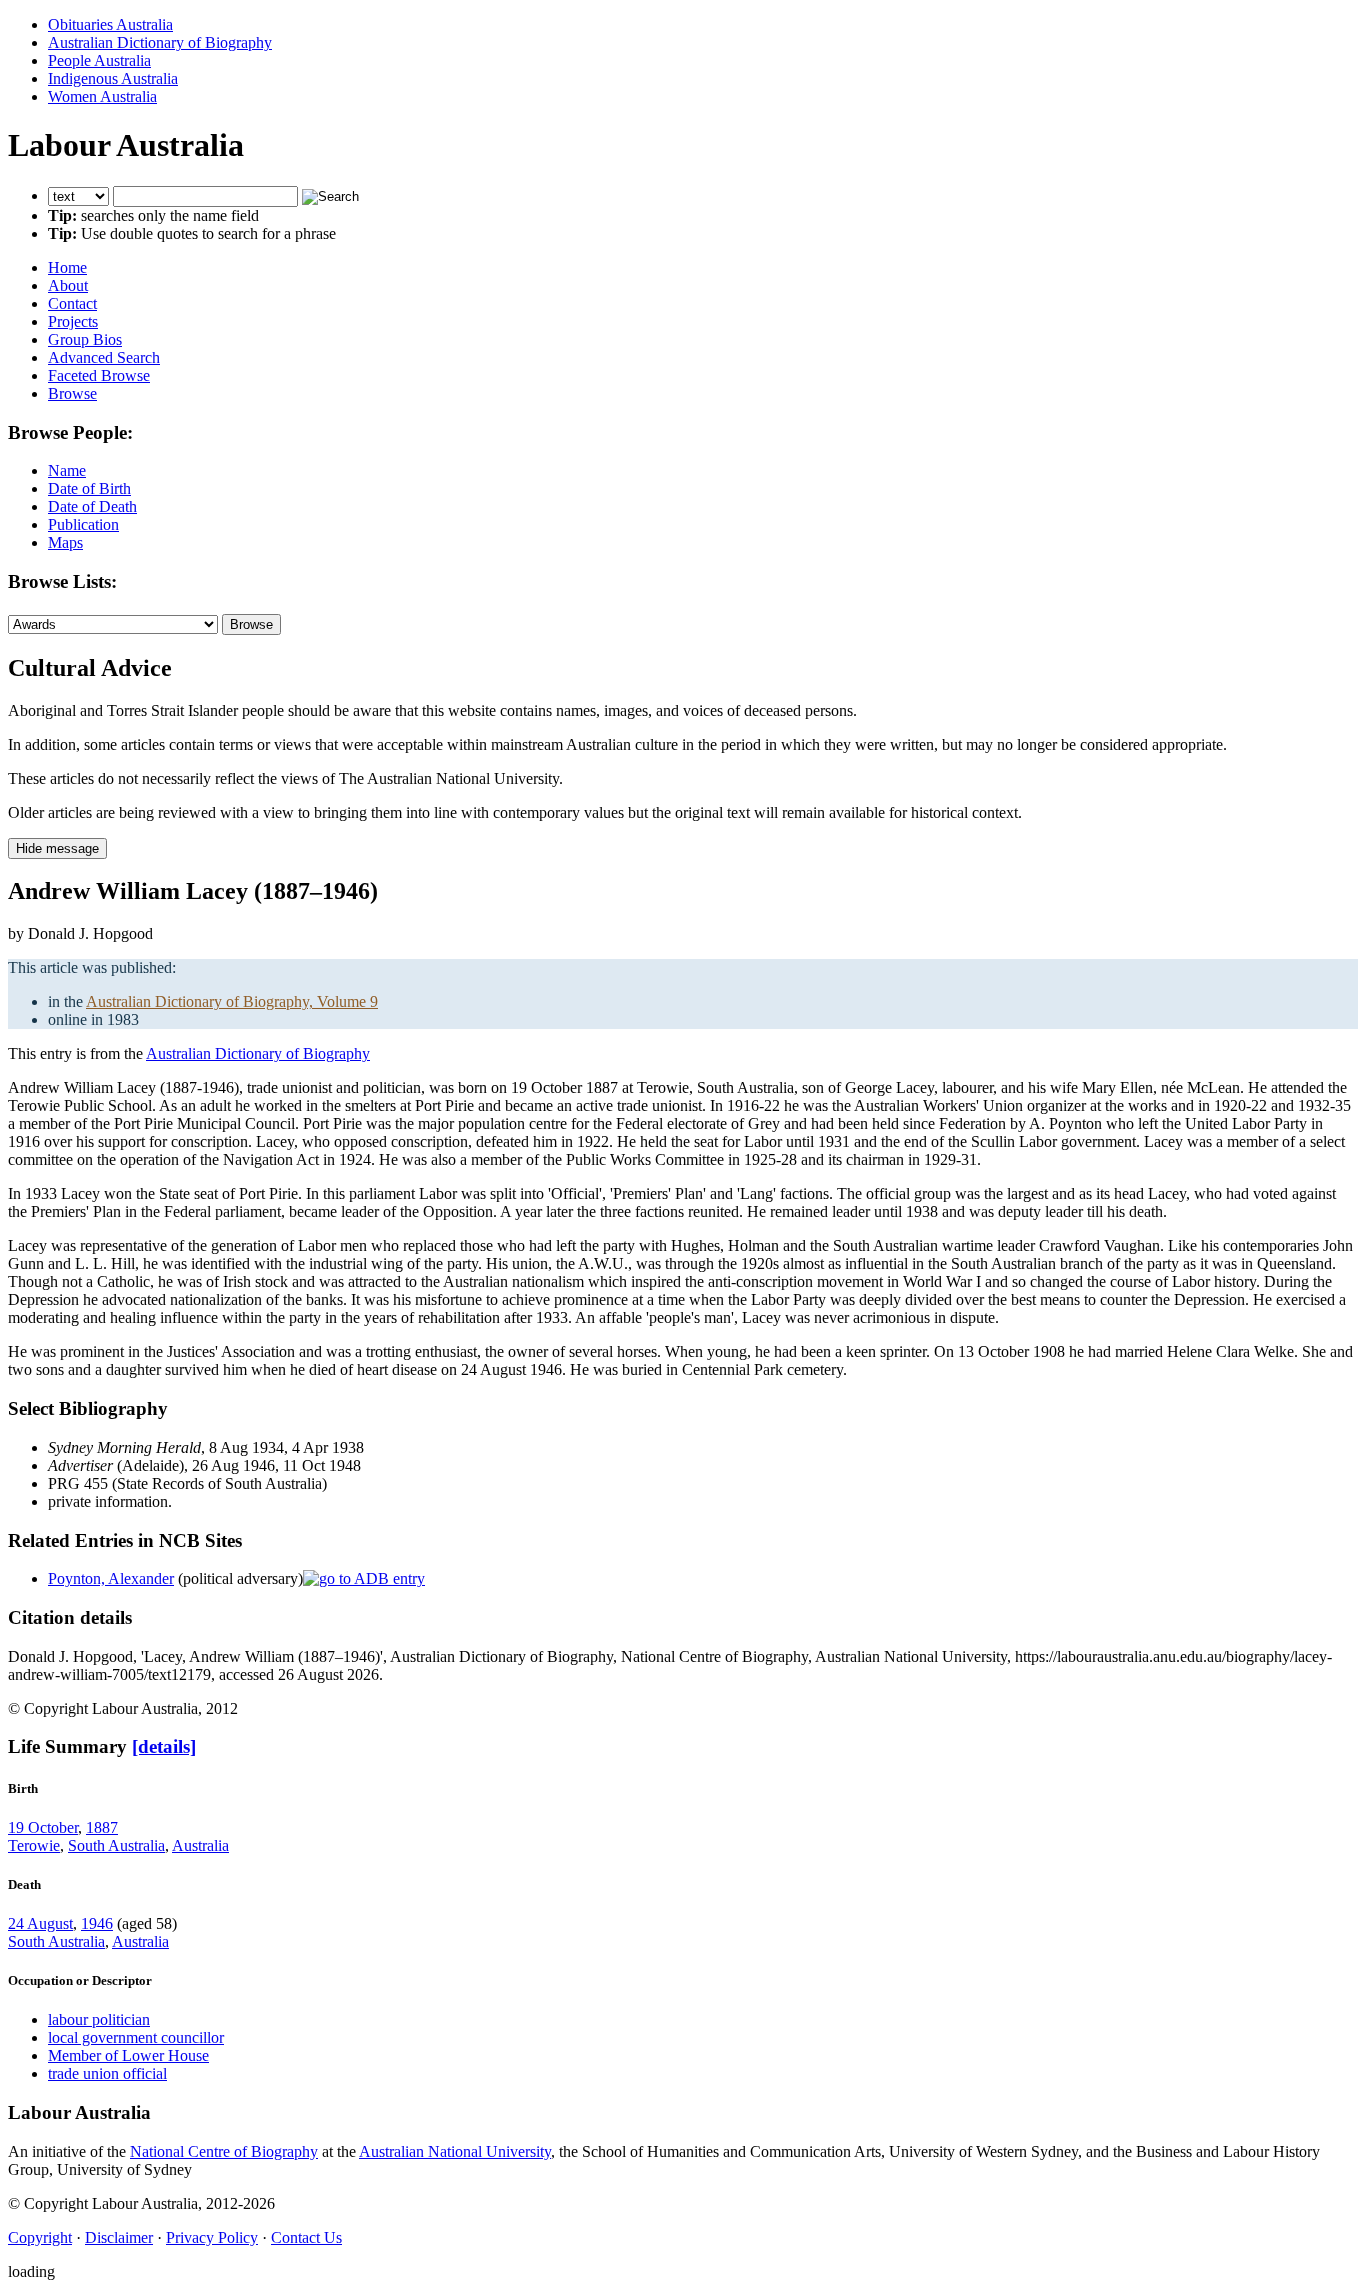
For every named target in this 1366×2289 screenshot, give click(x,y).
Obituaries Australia (110, 24)
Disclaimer (119, 2237)
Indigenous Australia (113, 78)
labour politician (99, 2019)
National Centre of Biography (224, 2151)
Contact (72, 303)
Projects (73, 321)
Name (67, 470)
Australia (200, 1845)
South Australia (116, 1845)
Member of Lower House (128, 2055)
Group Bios (85, 339)
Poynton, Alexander (111, 1578)
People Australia (99, 60)
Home (67, 267)
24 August (40, 1923)
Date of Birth (89, 488)
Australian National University (455, 2151)
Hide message (57, 848)
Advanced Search (104, 357)
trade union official (107, 2073)
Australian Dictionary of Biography (160, 42)
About (68, 285)
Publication (83, 524)
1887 (102, 1827)
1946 (97, 1923)
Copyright (40, 2237)
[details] (164, 1746)
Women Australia (102, 96)
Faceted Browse (99, 375)
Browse (72, 393)
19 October (43, 1827)
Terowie (34, 1845)
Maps (65, 542)
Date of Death (92, 506)
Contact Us (306, 2237)
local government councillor (136, 2037)
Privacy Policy (212, 2237)
